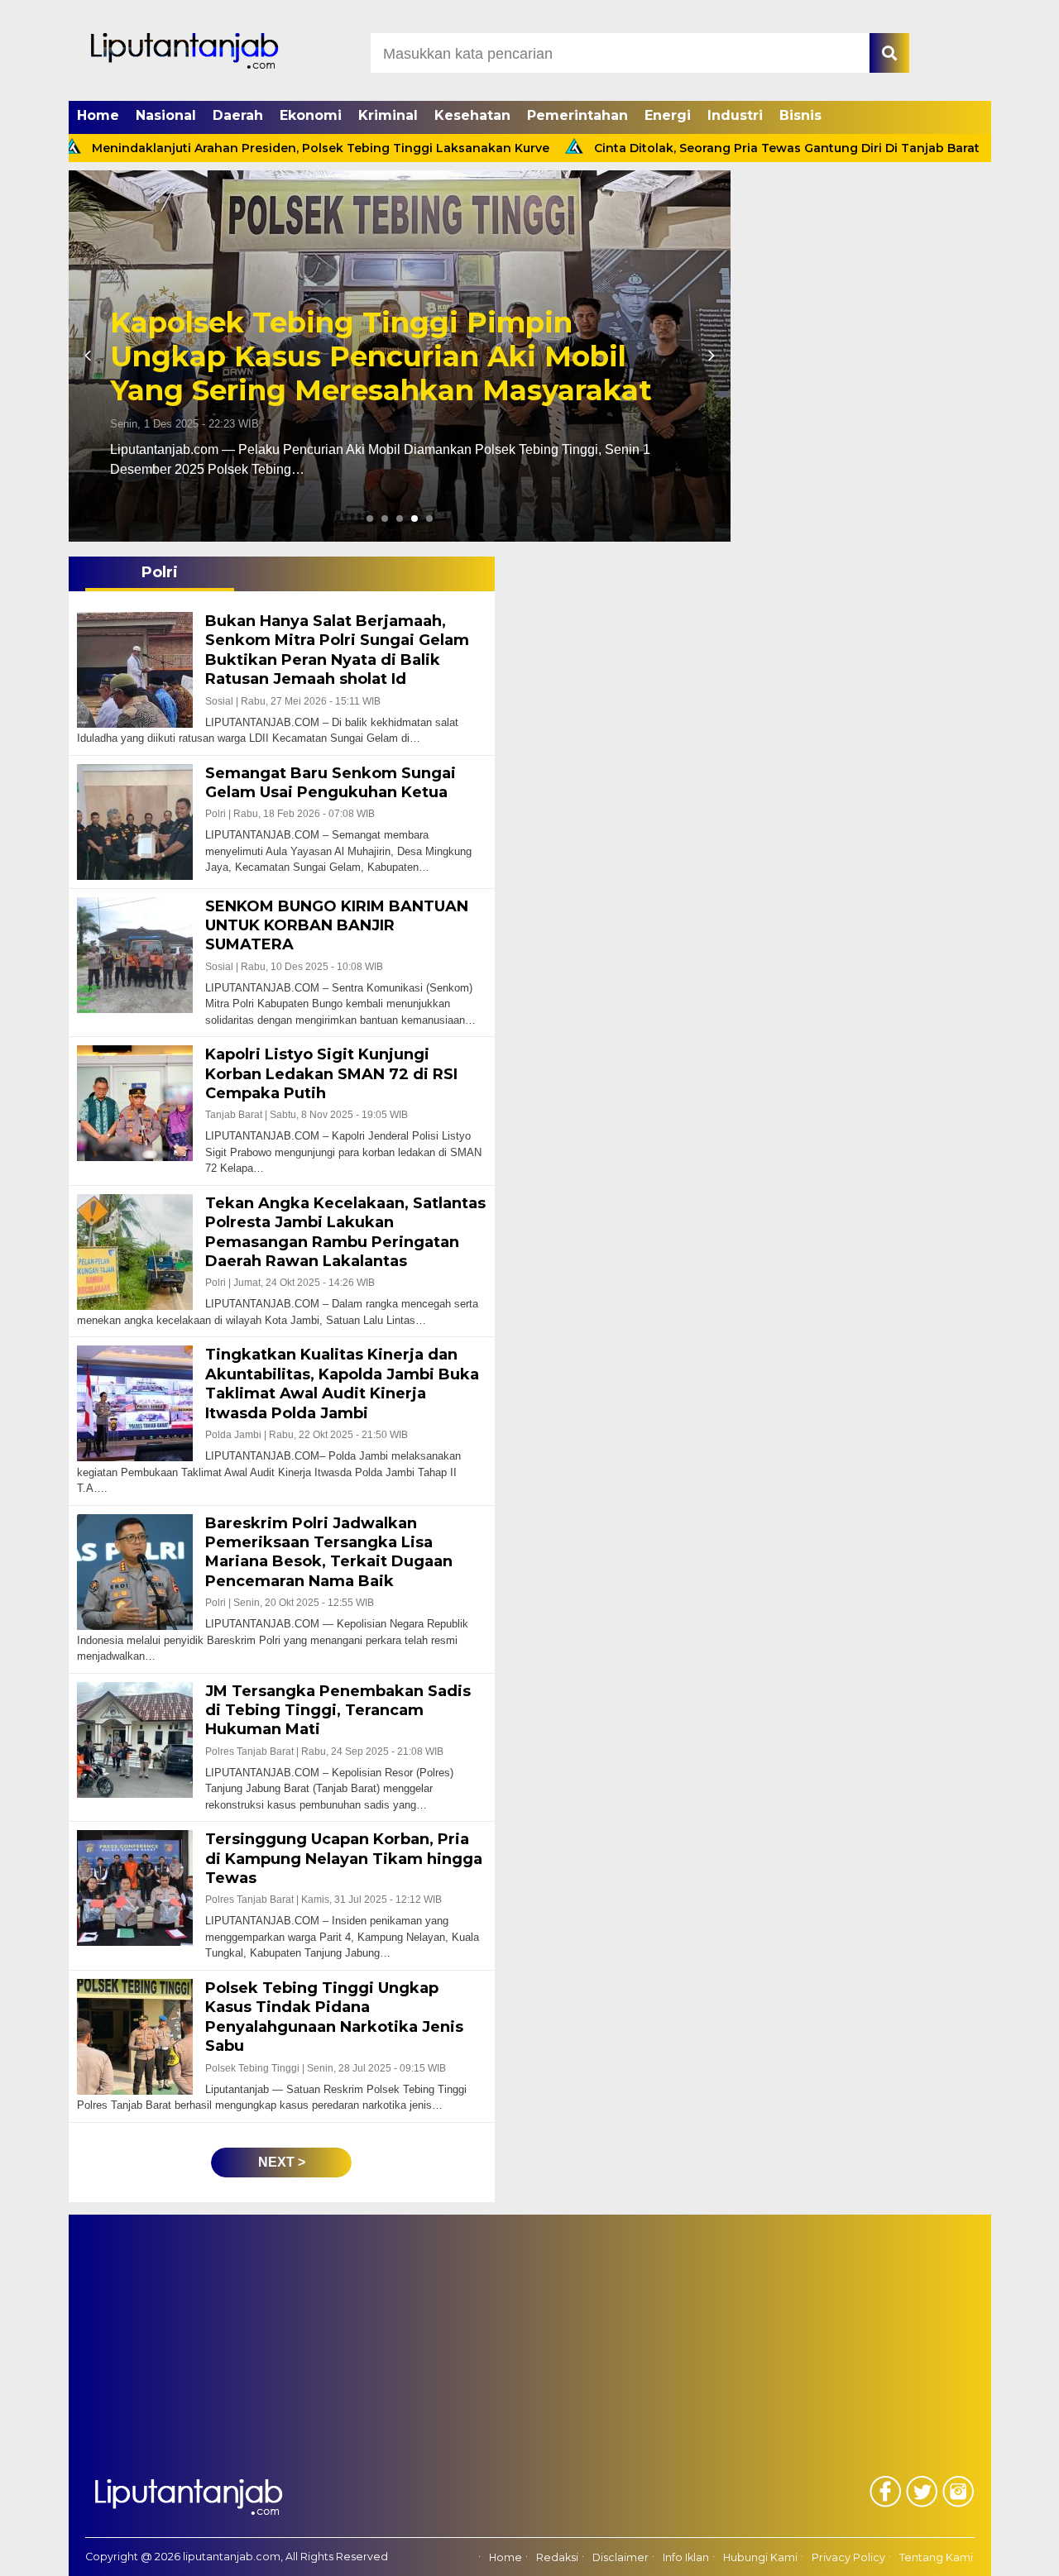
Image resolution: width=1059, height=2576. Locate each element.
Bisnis (800, 115)
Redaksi (557, 2557)
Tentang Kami (936, 2557)
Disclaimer (621, 2557)
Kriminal (388, 115)
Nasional (166, 115)
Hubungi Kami (760, 2557)
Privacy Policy (848, 2557)
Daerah (238, 115)
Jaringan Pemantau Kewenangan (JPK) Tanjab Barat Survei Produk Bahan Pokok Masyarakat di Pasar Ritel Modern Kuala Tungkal (397, 339)
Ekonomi (311, 115)
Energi (668, 115)
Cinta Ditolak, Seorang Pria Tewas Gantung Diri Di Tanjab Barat (689, 148)
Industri (735, 115)
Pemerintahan (577, 115)
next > (282, 2162)
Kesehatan (472, 115)
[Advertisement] (530, 2330)
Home (98, 115)
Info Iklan (686, 2557)
